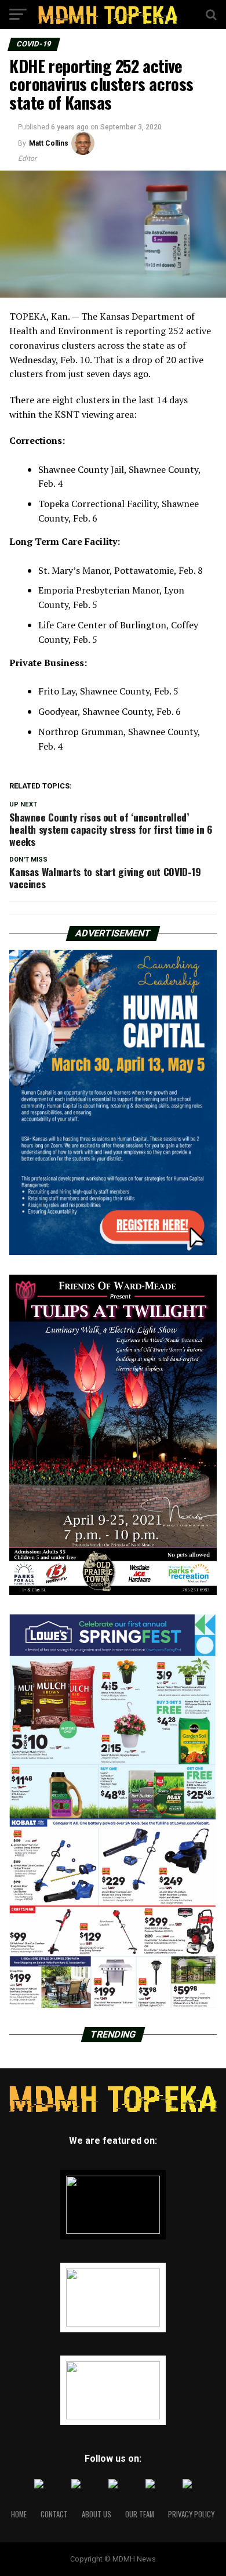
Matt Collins (49, 143)
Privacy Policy (191, 2514)
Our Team (140, 2514)
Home (19, 2514)
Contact (54, 2514)
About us (96, 2514)
